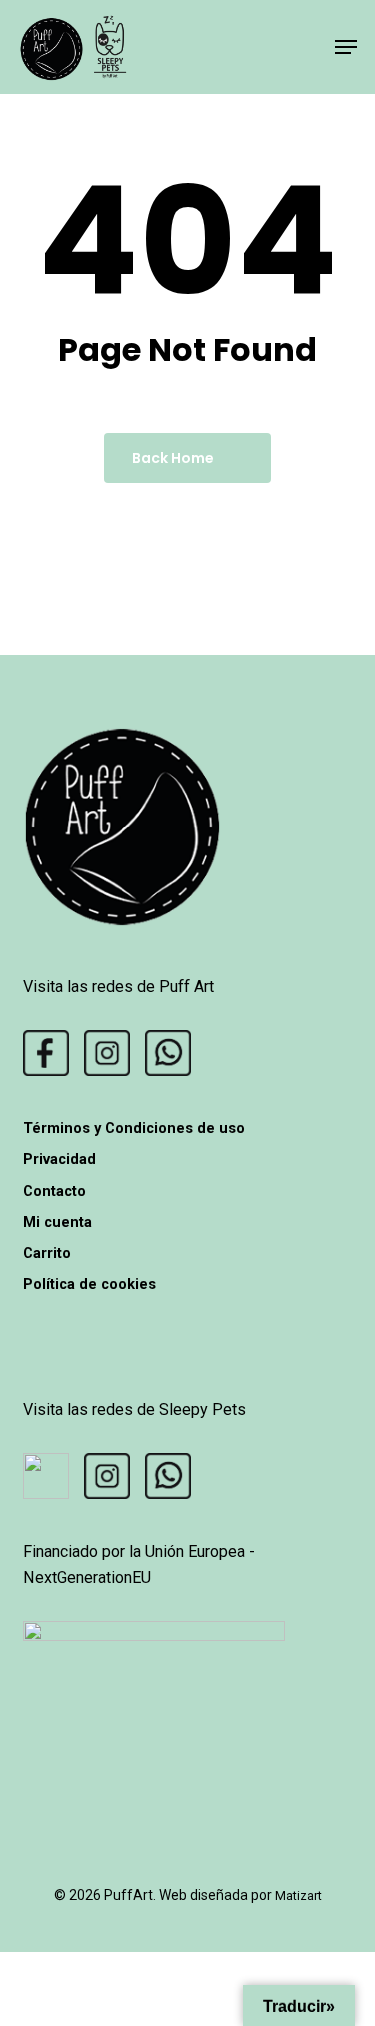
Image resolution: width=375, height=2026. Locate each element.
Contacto (54, 1191)
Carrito (47, 1253)
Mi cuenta (57, 1222)
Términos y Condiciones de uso (134, 1128)
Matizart (298, 1895)
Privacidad (59, 1159)
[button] (346, 47)
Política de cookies (89, 1284)
